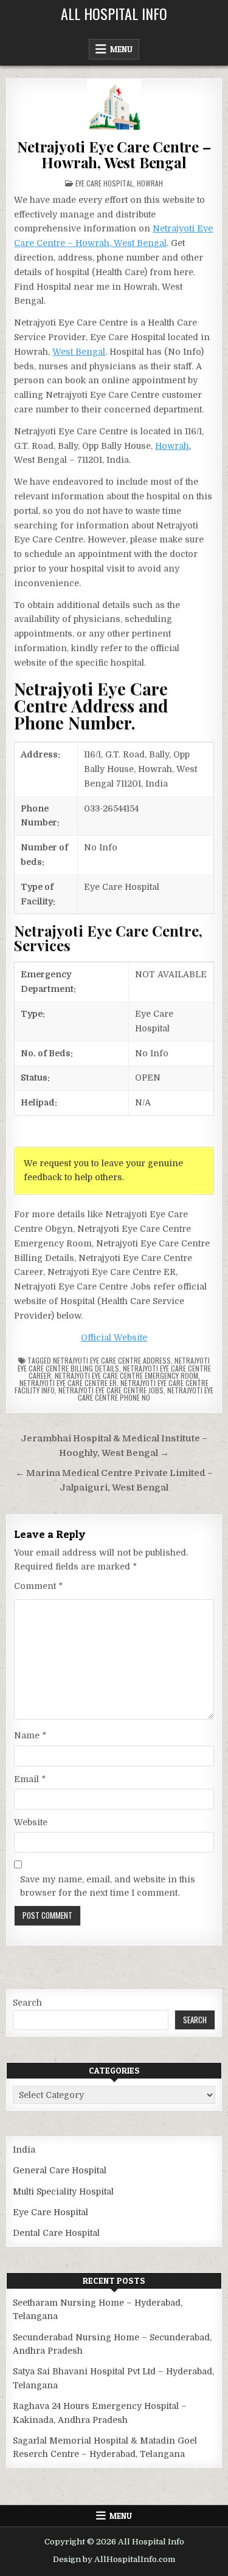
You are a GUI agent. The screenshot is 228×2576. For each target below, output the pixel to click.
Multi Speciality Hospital (63, 2192)
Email (30, 1779)
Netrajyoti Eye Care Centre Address (112, 1360)
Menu (121, 49)
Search (27, 2003)
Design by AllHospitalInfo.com (114, 2559)
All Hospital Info (114, 13)
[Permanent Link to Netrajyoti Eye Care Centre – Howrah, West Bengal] (114, 106)
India (24, 2150)
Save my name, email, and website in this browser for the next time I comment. (108, 1886)
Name (30, 1735)
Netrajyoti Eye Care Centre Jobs (111, 1390)
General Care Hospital (60, 2170)
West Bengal (79, 352)
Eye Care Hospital (104, 183)
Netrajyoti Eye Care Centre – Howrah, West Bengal (114, 154)
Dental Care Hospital (56, 2233)
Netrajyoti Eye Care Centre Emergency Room (126, 1375)
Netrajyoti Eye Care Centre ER (68, 1383)
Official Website (114, 1338)
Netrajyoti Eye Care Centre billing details (114, 1364)
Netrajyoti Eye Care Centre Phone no (146, 1394)
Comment (38, 1586)
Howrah (150, 183)
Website (31, 1822)
